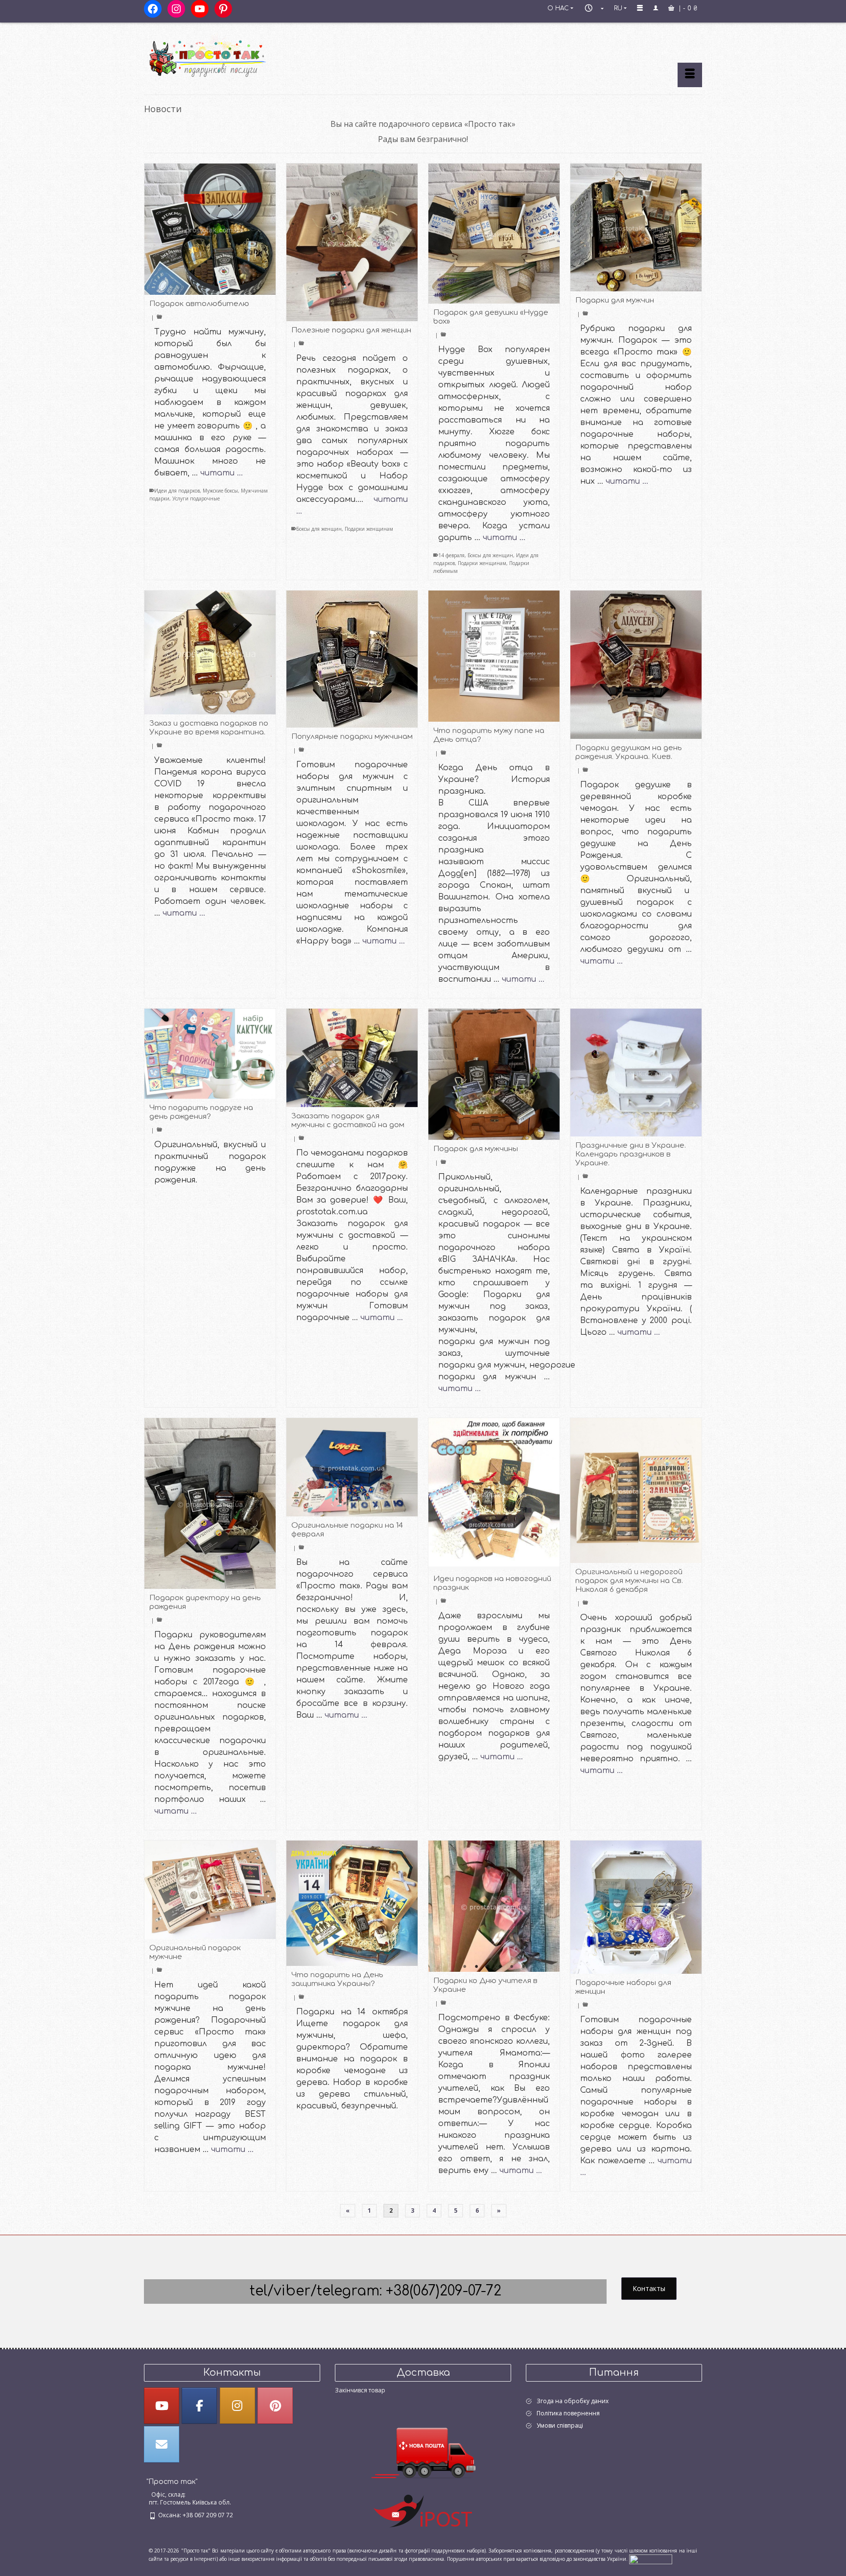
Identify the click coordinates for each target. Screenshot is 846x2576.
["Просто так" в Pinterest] (275, 2406)
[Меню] (690, 75)
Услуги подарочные (196, 498)
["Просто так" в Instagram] (237, 2406)
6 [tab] (523, 1967)
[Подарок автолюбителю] (210, 229)
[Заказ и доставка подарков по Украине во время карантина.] (210, 652)
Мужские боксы (220, 491)
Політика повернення (568, 2413)
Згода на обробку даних (573, 2401)
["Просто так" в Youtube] (162, 2406)
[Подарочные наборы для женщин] (636, 1907)
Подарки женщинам (369, 529)
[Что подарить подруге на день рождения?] (210, 1054)
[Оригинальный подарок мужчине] (210, 1890)
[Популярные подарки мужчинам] (352, 659)
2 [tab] (476, 1967)
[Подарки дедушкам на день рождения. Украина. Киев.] (636, 665)
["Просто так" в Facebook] (199, 2406)
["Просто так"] (232, 55)
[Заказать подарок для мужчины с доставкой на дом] (352, 1058)
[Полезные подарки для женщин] (352, 242)
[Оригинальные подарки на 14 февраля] (352, 1467)
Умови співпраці (560, 2425)
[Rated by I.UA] (651, 2558)
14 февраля (451, 555)
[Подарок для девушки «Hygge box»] (494, 234)
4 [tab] (500, 1967)
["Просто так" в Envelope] (162, 2444)
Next (548, 1906)
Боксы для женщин (319, 529)
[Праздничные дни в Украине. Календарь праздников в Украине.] (636, 1073)
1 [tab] (465, 1967)
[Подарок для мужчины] (494, 1074)
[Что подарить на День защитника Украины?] (352, 1903)
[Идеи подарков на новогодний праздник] (494, 1494)
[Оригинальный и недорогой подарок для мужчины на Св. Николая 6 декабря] (636, 1490)
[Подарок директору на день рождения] (210, 1504)
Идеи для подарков (177, 491)
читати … (222, 473)
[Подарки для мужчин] (636, 227)
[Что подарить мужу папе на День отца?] (494, 656)
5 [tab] (512, 1967)
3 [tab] (488, 1967)
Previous (440, 1906)
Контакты (649, 2288)
